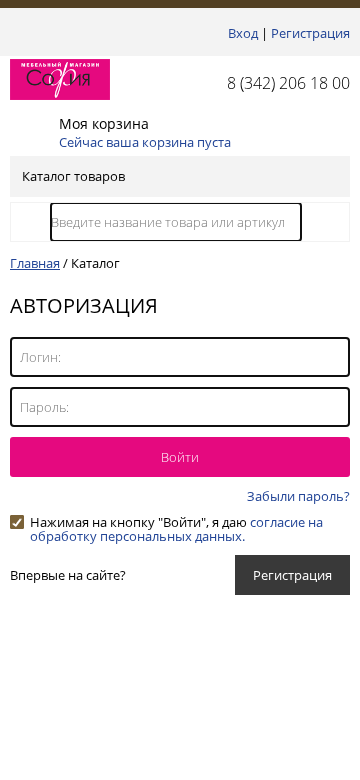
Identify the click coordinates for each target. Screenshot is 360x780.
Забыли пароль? (298, 496)
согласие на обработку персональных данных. (176, 529)
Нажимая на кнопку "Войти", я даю (176, 522)
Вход (243, 33)
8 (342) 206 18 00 (288, 83)
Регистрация (310, 33)
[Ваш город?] (15, 33)
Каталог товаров (73, 176)
